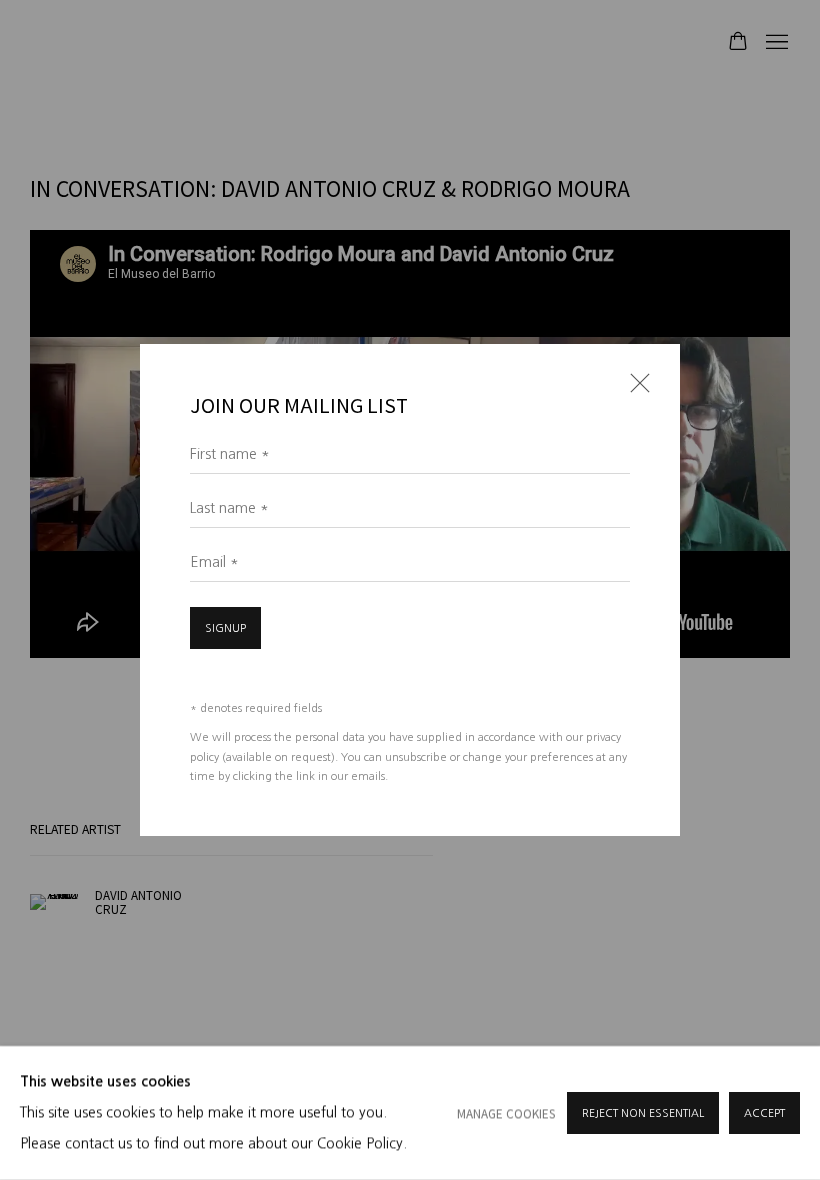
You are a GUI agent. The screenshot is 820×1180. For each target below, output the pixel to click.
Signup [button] (225, 628)
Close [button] (635, 389)
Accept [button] (764, 1113)
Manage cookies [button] (506, 1113)
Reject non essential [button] (643, 1113)
